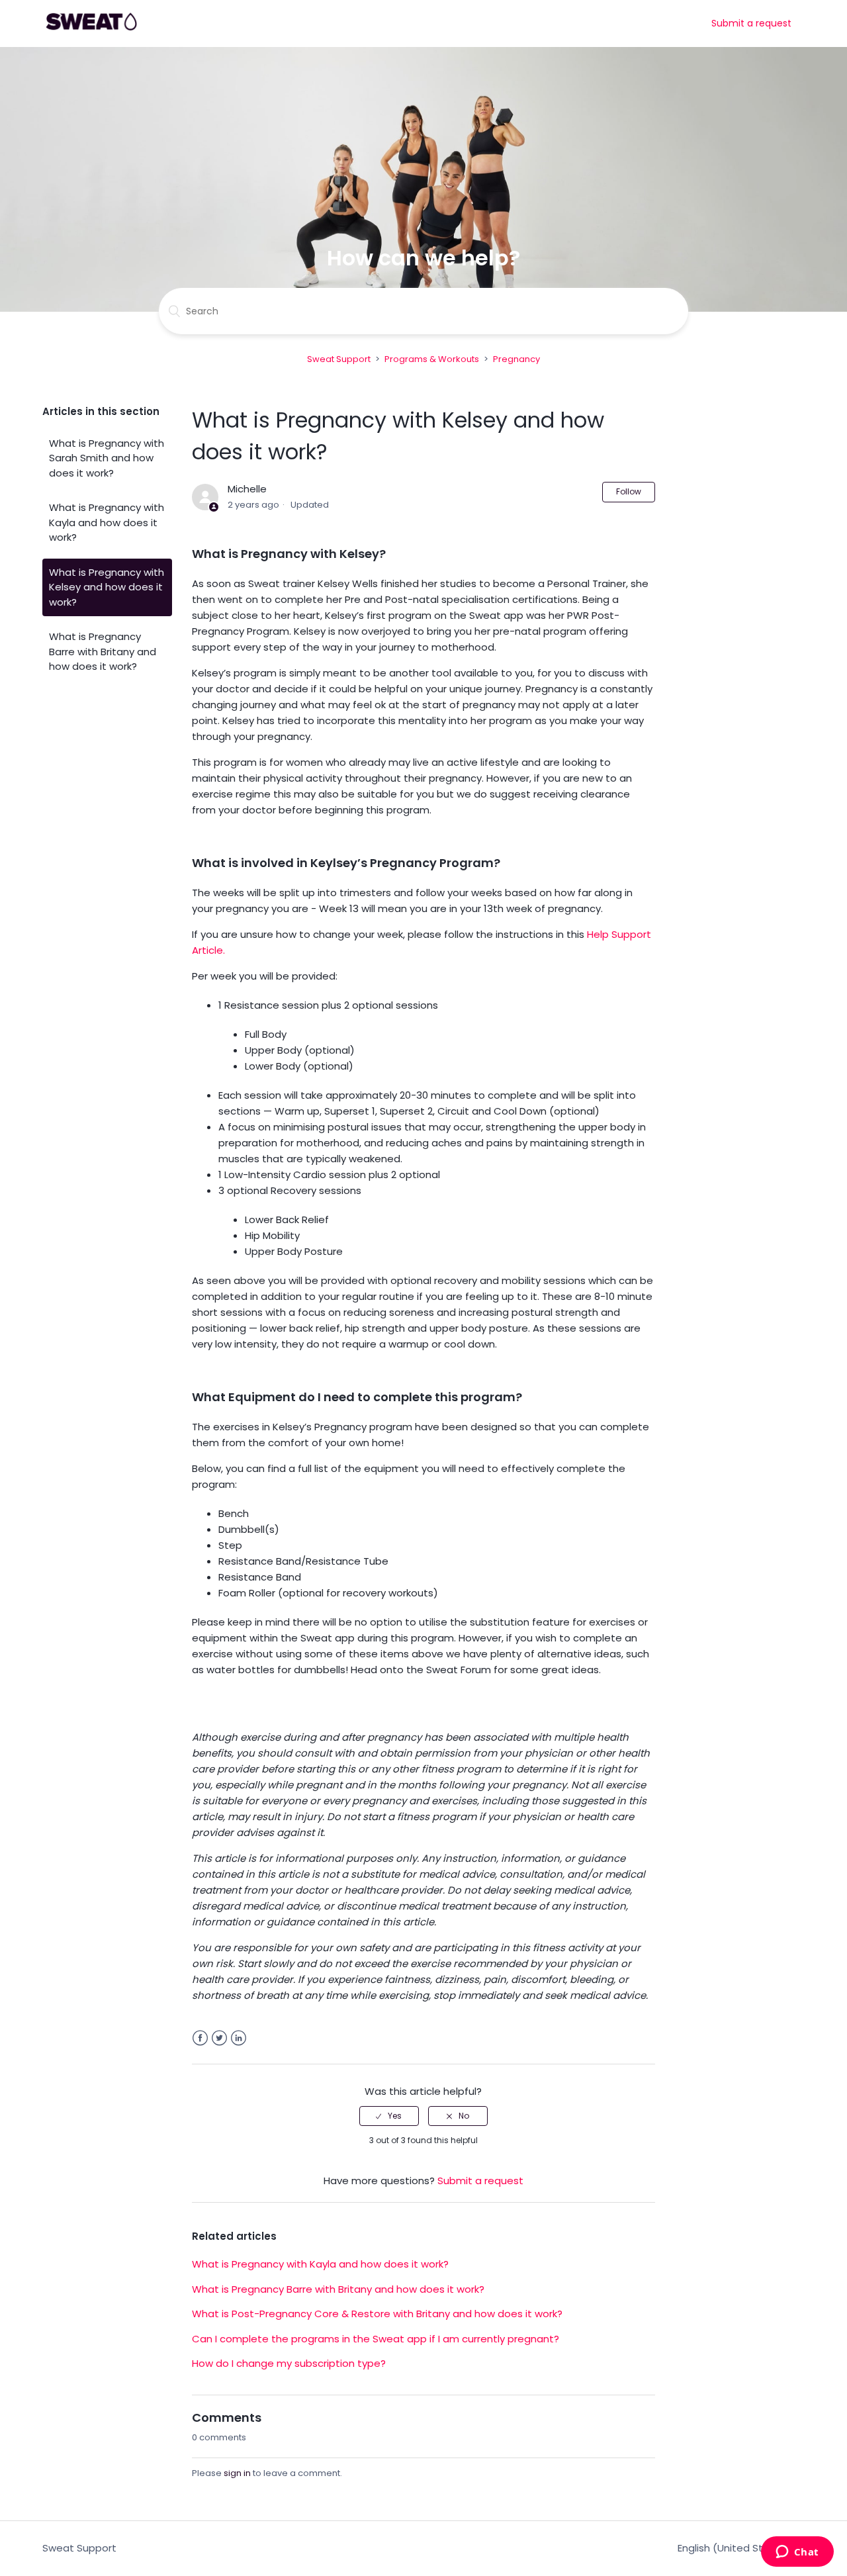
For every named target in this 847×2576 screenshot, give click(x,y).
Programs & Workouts (432, 359)
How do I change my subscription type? (289, 2363)
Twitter (219, 2038)
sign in (237, 2473)
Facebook (200, 2038)
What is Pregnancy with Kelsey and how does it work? (107, 587)
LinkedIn (239, 2038)
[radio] (389, 2116)
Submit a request (751, 23)
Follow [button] (629, 491)
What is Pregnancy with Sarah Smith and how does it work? (107, 458)
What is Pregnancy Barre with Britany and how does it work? (103, 651)
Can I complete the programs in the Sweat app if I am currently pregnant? (376, 2339)
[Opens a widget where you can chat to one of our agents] (797, 2553)
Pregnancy (516, 359)
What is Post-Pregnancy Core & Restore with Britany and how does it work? (377, 2314)
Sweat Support (339, 359)
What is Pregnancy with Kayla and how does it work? (107, 522)
